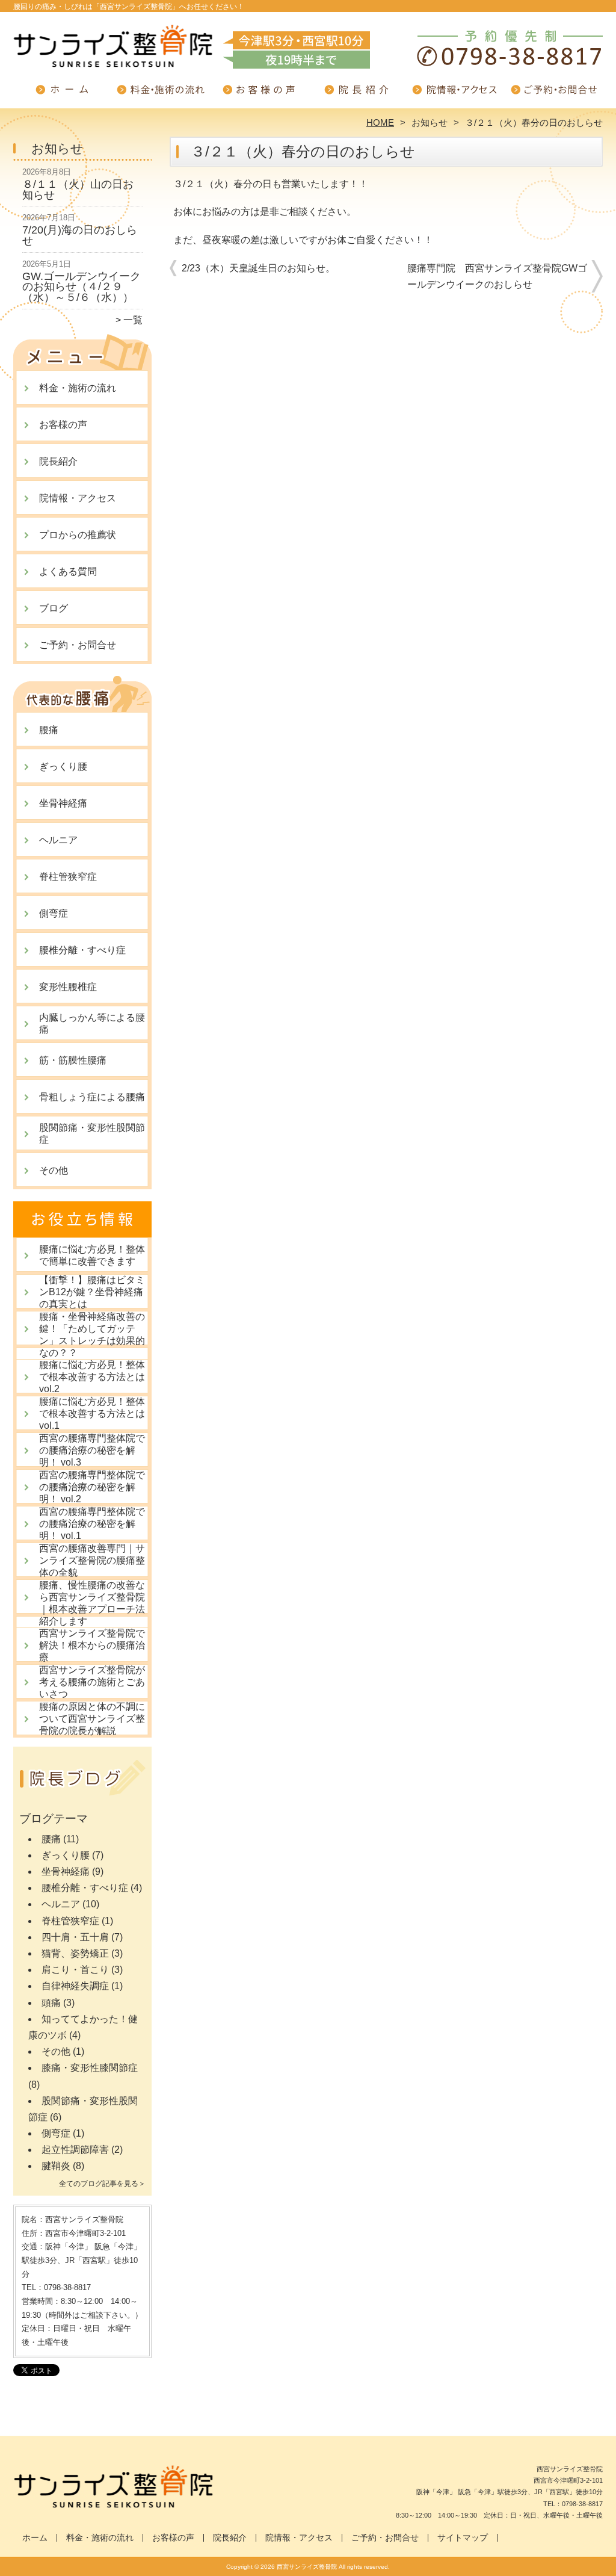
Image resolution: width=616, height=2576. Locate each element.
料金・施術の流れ (161, 94)
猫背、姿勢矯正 (75, 1953)
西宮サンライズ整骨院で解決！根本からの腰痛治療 (92, 1645)
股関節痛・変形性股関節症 (92, 1134)
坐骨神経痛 (63, 803)
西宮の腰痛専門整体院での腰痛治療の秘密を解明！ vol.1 (92, 1524)
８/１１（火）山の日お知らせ (78, 190)
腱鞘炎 (56, 2166)
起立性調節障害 (75, 2150)
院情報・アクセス (455, 94)
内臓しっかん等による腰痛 (92, 1023)
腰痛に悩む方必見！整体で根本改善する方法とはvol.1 (92, 1413)
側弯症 (54, 913)
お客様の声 (259, 94)
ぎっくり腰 (63, 766)
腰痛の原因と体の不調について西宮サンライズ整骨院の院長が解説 (92, 1719)
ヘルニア (58, 840)
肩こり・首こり (75, 1970)
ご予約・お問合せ (553, 94)
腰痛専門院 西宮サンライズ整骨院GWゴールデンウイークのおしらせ (497, 276)
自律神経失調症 (75, 1986)
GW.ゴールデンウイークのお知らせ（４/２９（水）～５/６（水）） (82, 287)
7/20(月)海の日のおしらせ (80, 235)
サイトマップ (463, 2538)
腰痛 (49, 730)
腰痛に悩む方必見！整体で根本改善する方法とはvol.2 (92, 1377)
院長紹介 (357, 94)
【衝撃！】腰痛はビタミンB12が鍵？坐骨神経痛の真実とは (92, 1292)
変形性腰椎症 (68, 987)
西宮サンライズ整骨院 (307, 2567)
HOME (380, 122)
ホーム (63, 94)
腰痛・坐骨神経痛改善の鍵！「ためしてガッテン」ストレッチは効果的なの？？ (92, 1335)
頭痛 (51, 2003)
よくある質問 (68, 571)
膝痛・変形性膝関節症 (90, 2068)
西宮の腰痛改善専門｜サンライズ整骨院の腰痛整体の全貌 (92, 1560)
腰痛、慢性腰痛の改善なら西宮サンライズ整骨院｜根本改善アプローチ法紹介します (92, 1603)
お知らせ (430, 122)
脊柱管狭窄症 (68, 877)
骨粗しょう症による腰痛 (92, 1097)
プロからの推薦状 (78, 535)
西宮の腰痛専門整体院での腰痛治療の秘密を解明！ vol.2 (92, 1487)
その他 (54, 1170)
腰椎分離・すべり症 (82, 950)
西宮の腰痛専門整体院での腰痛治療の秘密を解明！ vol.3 (92, 1450)
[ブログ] (82, 1793)
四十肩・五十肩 (75, 1937)
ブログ (54, 608)
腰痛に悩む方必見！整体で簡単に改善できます (92, 1255)
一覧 (133, 320)
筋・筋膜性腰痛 (73, 1060)
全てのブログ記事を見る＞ (102, 2184)
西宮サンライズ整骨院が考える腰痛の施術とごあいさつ (92, 1682)
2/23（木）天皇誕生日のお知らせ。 (258, 268)
